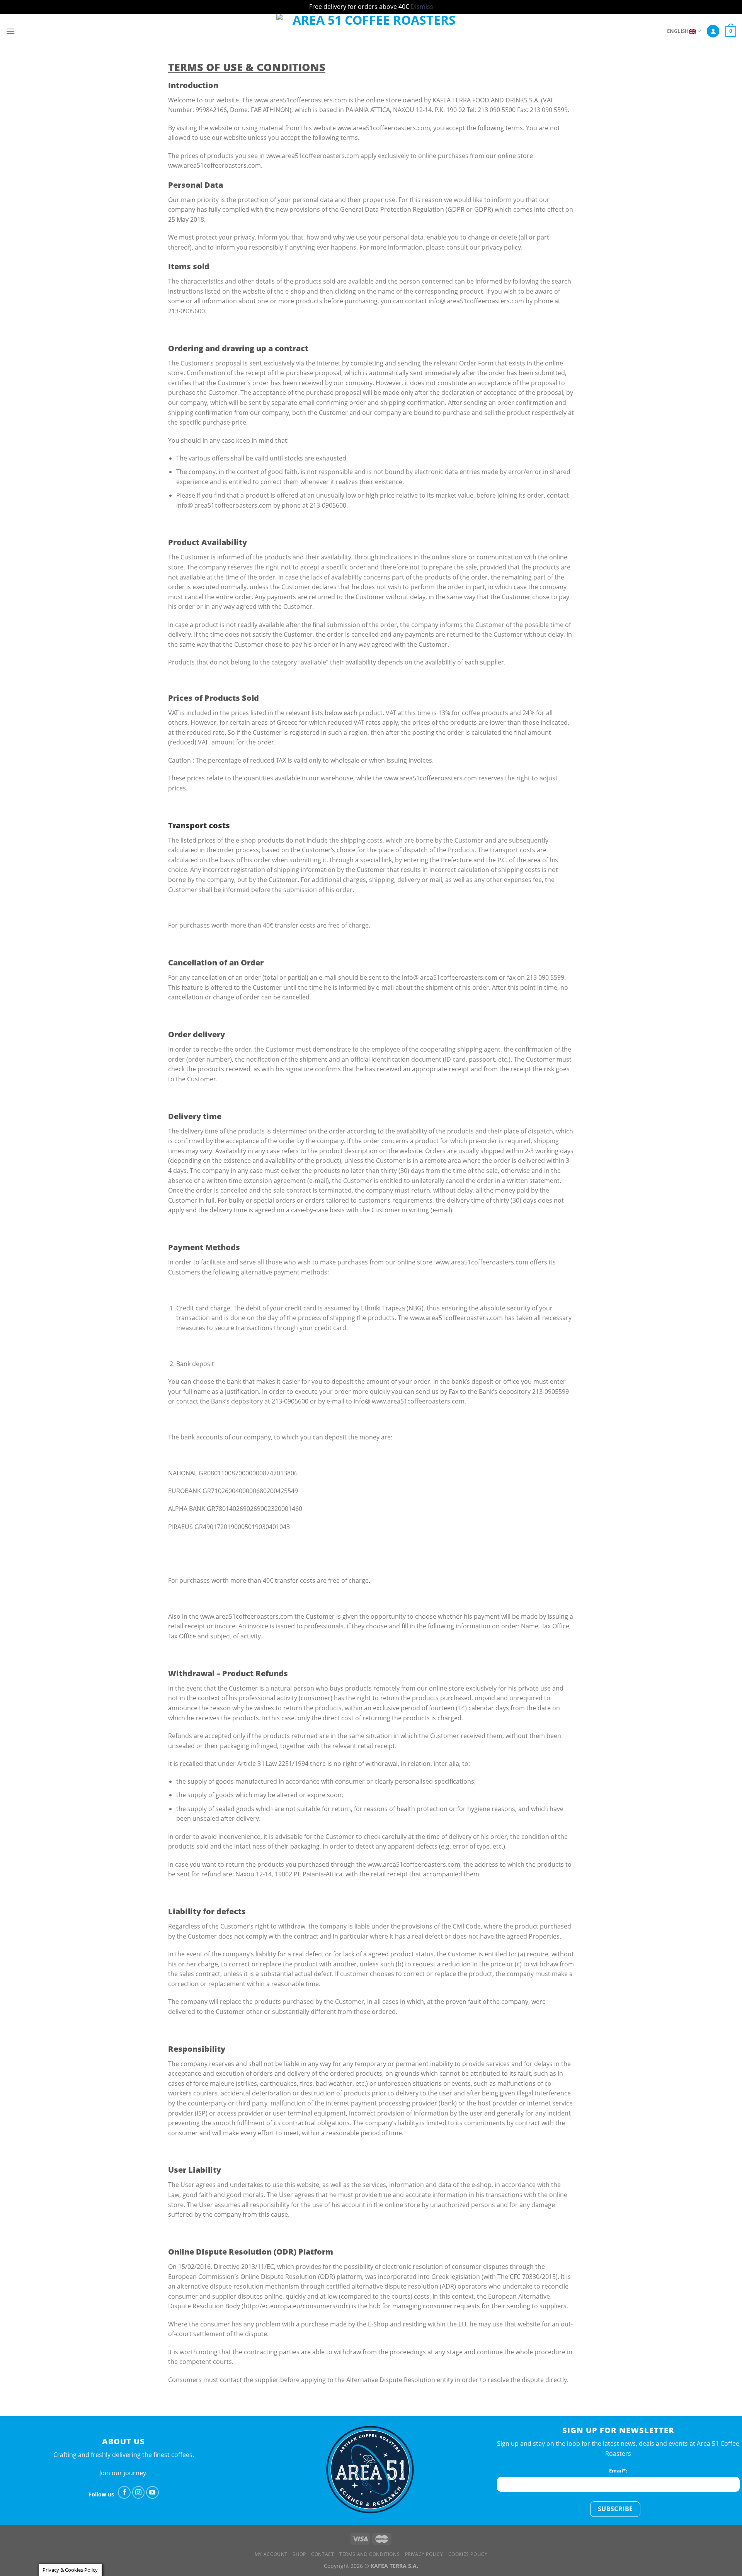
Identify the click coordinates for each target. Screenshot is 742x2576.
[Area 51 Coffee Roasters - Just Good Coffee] (371, 31)
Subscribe (615, 2509)
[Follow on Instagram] (139, 2492)
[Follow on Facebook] (124, 2492)
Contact (322, 2554)
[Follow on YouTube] (152, 2492)
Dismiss (422, 7)
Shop (299, 2554)
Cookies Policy (468, 2554)
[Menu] (10, 31)
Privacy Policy (424, 2554)
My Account (271, 2554)
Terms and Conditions (369, 2554)
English (678, 31)
